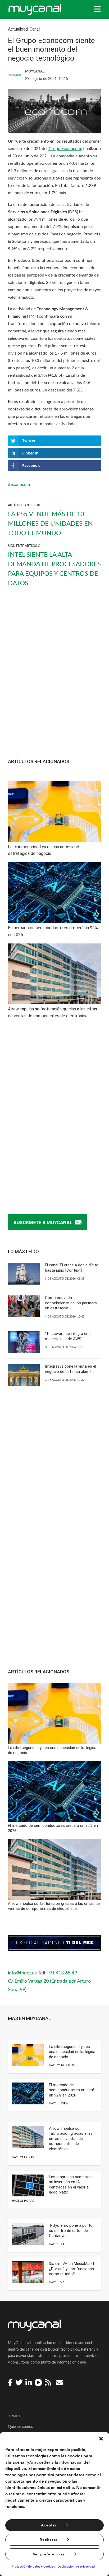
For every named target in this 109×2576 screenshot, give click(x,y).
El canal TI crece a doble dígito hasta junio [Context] (72, 1268)
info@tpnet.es (22, 1973)
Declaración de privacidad (76, 2567)
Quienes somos (20, 2427)
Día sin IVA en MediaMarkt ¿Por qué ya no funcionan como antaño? (72, 2269)
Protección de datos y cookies (33, 2567)
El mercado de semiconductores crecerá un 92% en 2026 (72, 2090)
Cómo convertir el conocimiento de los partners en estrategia (71, 1303)
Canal (35, 29)
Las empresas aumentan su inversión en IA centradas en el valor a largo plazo (71, 2185)
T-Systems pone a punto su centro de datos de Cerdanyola (71, 2231)
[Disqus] (54, 1111)
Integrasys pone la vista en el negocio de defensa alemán (71, 1369)
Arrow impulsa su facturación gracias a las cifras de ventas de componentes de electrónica (71, 2139)
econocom (20, 485)
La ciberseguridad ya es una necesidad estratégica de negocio (72, 2052)
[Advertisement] (54, 677)
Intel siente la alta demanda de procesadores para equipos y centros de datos (54, 569)
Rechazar (49, 2540)
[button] (101, 2439)
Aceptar (49, 2525)
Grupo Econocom (65, 149)
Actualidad (18, 29)
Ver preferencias (49, 2554)
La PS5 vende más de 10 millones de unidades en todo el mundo (50, 524)
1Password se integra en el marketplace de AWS (69, 1336)
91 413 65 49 (63, 1973)
